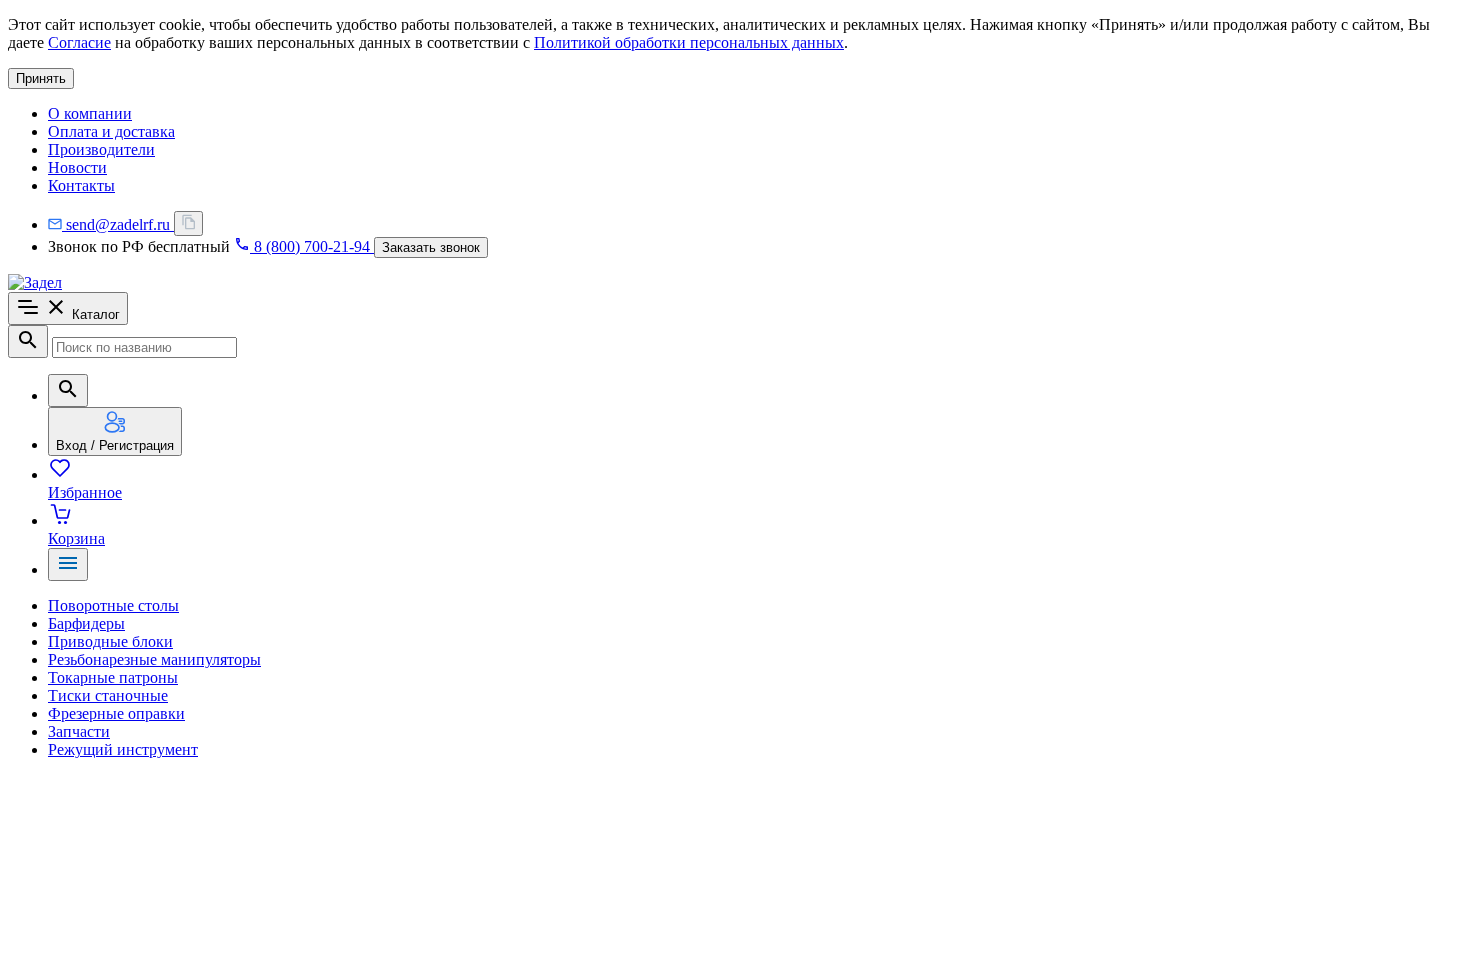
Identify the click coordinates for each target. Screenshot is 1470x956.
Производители (101, 149)
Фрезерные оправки (116, 713)
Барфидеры (86, 623)
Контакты (81, 185)
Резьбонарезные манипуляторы (154, 659)
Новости (77, 167)
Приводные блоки (110, 641)
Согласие (79, 42)
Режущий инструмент (123, 749)
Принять (41, 78)
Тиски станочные (108, 695)
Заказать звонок (431, 247)
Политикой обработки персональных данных (689, 42)
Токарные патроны (113, 677)
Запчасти (79, 731)
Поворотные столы (113, 605)
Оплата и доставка (111, 131)
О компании (90, 113)
